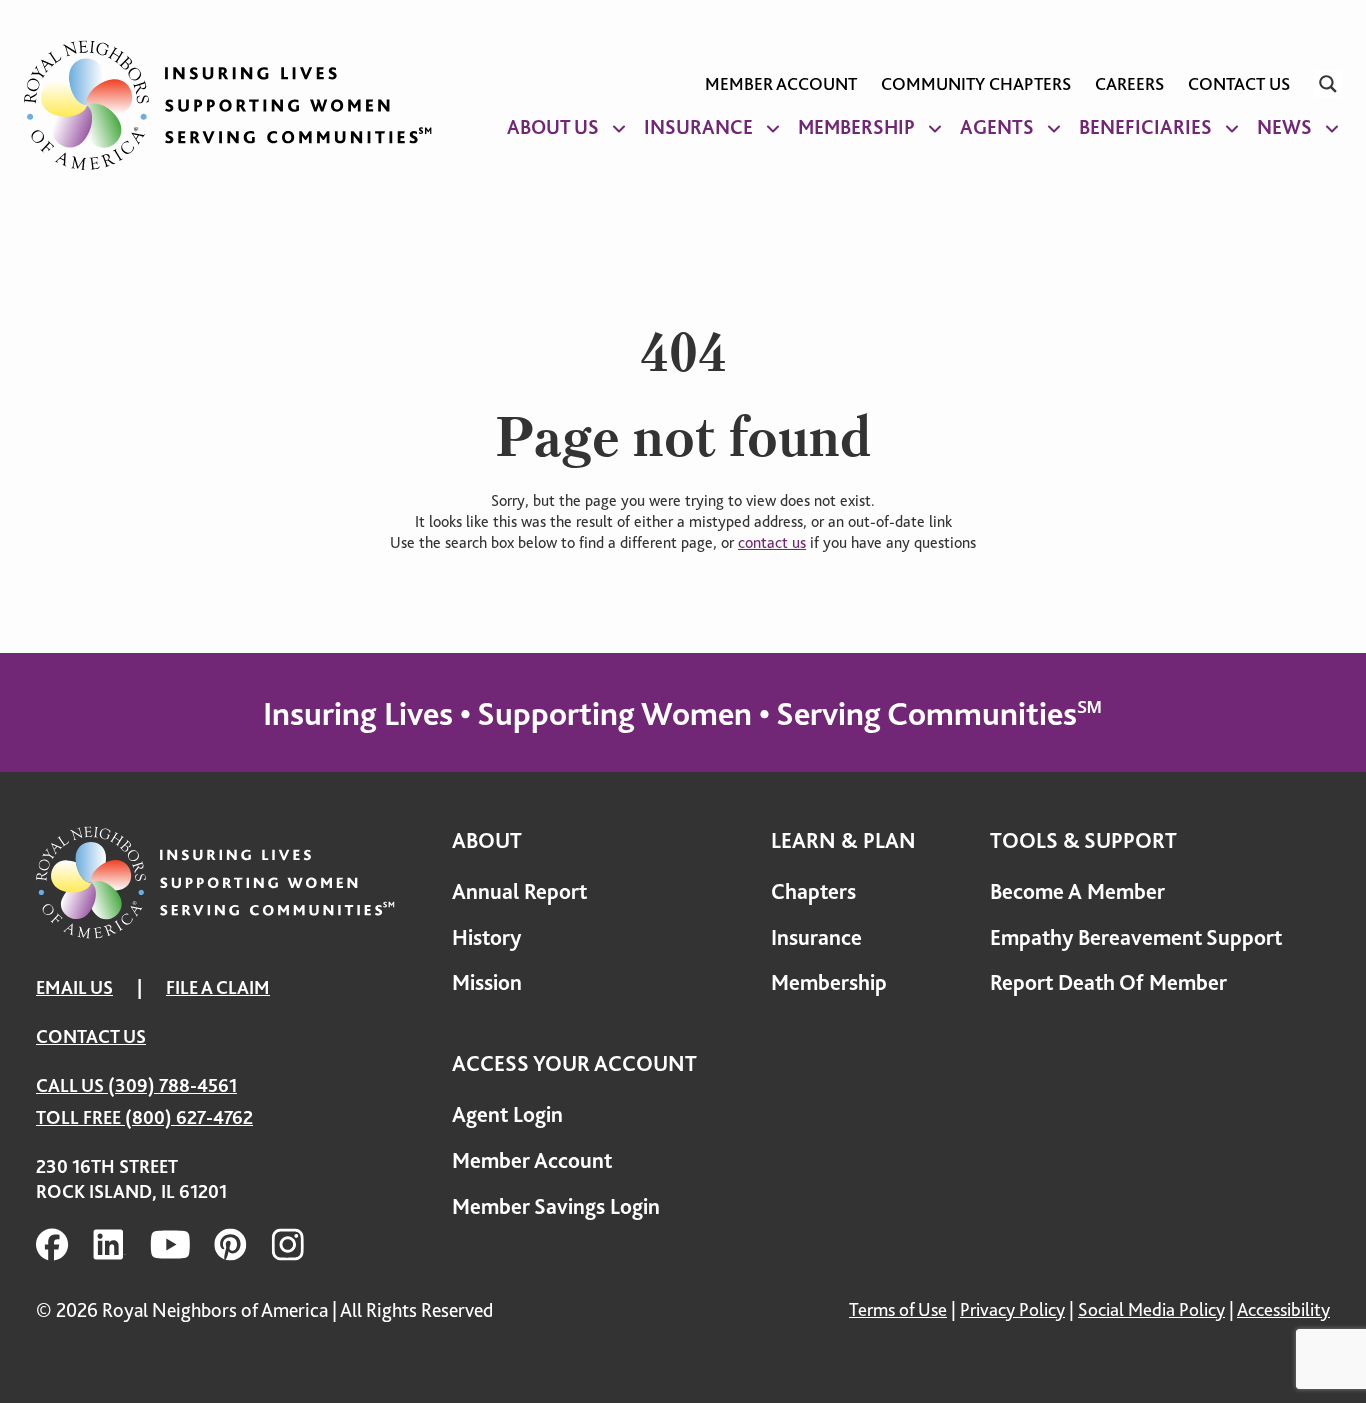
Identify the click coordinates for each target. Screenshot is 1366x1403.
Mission (487, 982)
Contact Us (1239, 84)
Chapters (813, 891)
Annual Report (519, 891)
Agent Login (507, 1114)
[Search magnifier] (1328, 84)
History (486, 937)
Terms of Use (898, 1309)
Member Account (781, 84)
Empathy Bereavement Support (1136, 937)
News (1284, 127)
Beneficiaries (1145, 127)
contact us (772, 543)
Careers (1129, 84)
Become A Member (1077, 891)
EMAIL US (74, 987)
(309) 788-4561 (172, 1085)
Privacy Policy (1012, 1309)
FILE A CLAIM (218, 987)
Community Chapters (976, 84)
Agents (997, 127)
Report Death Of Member (1108, 982)
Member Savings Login (556, 1206)
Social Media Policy (1151, 1309)
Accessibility (1283, 1309)
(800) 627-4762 (189, 1117)
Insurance (698, 127)
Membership (856, 127)
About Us (553, 127)
